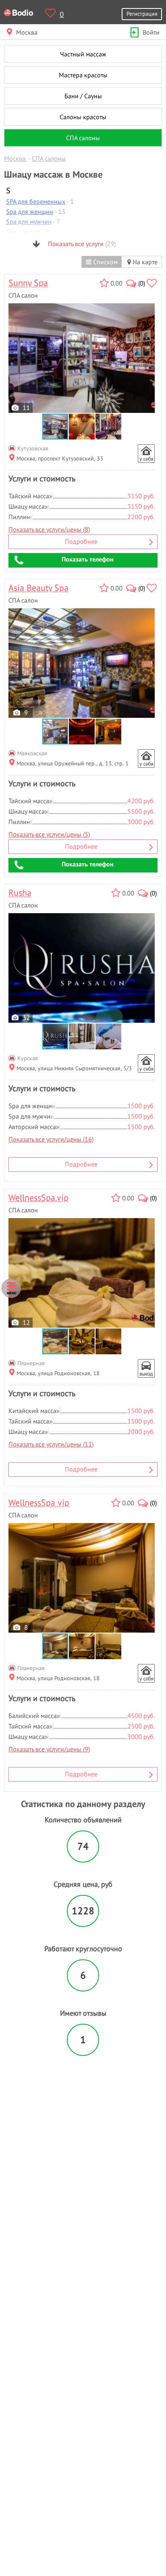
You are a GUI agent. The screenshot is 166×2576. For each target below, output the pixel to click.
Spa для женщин (30, 211)
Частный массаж (83, 54)
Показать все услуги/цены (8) (49, 529)
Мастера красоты (83, 75)
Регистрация (142, 13)
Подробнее (81, 541)
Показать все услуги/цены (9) (49, 1749)
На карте (144, 262)
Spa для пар (23, 232)
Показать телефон (88, 559)
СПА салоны (83, 138)
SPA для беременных (36, 201)
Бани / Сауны (83, 96)
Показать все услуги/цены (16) (51, 1139)
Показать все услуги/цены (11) (51, 1444)
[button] (82, 427)
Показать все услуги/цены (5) (49, 834)
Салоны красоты (83, 117)
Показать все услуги (81, 244)
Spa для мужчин (29, 222)
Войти (151, 32)
